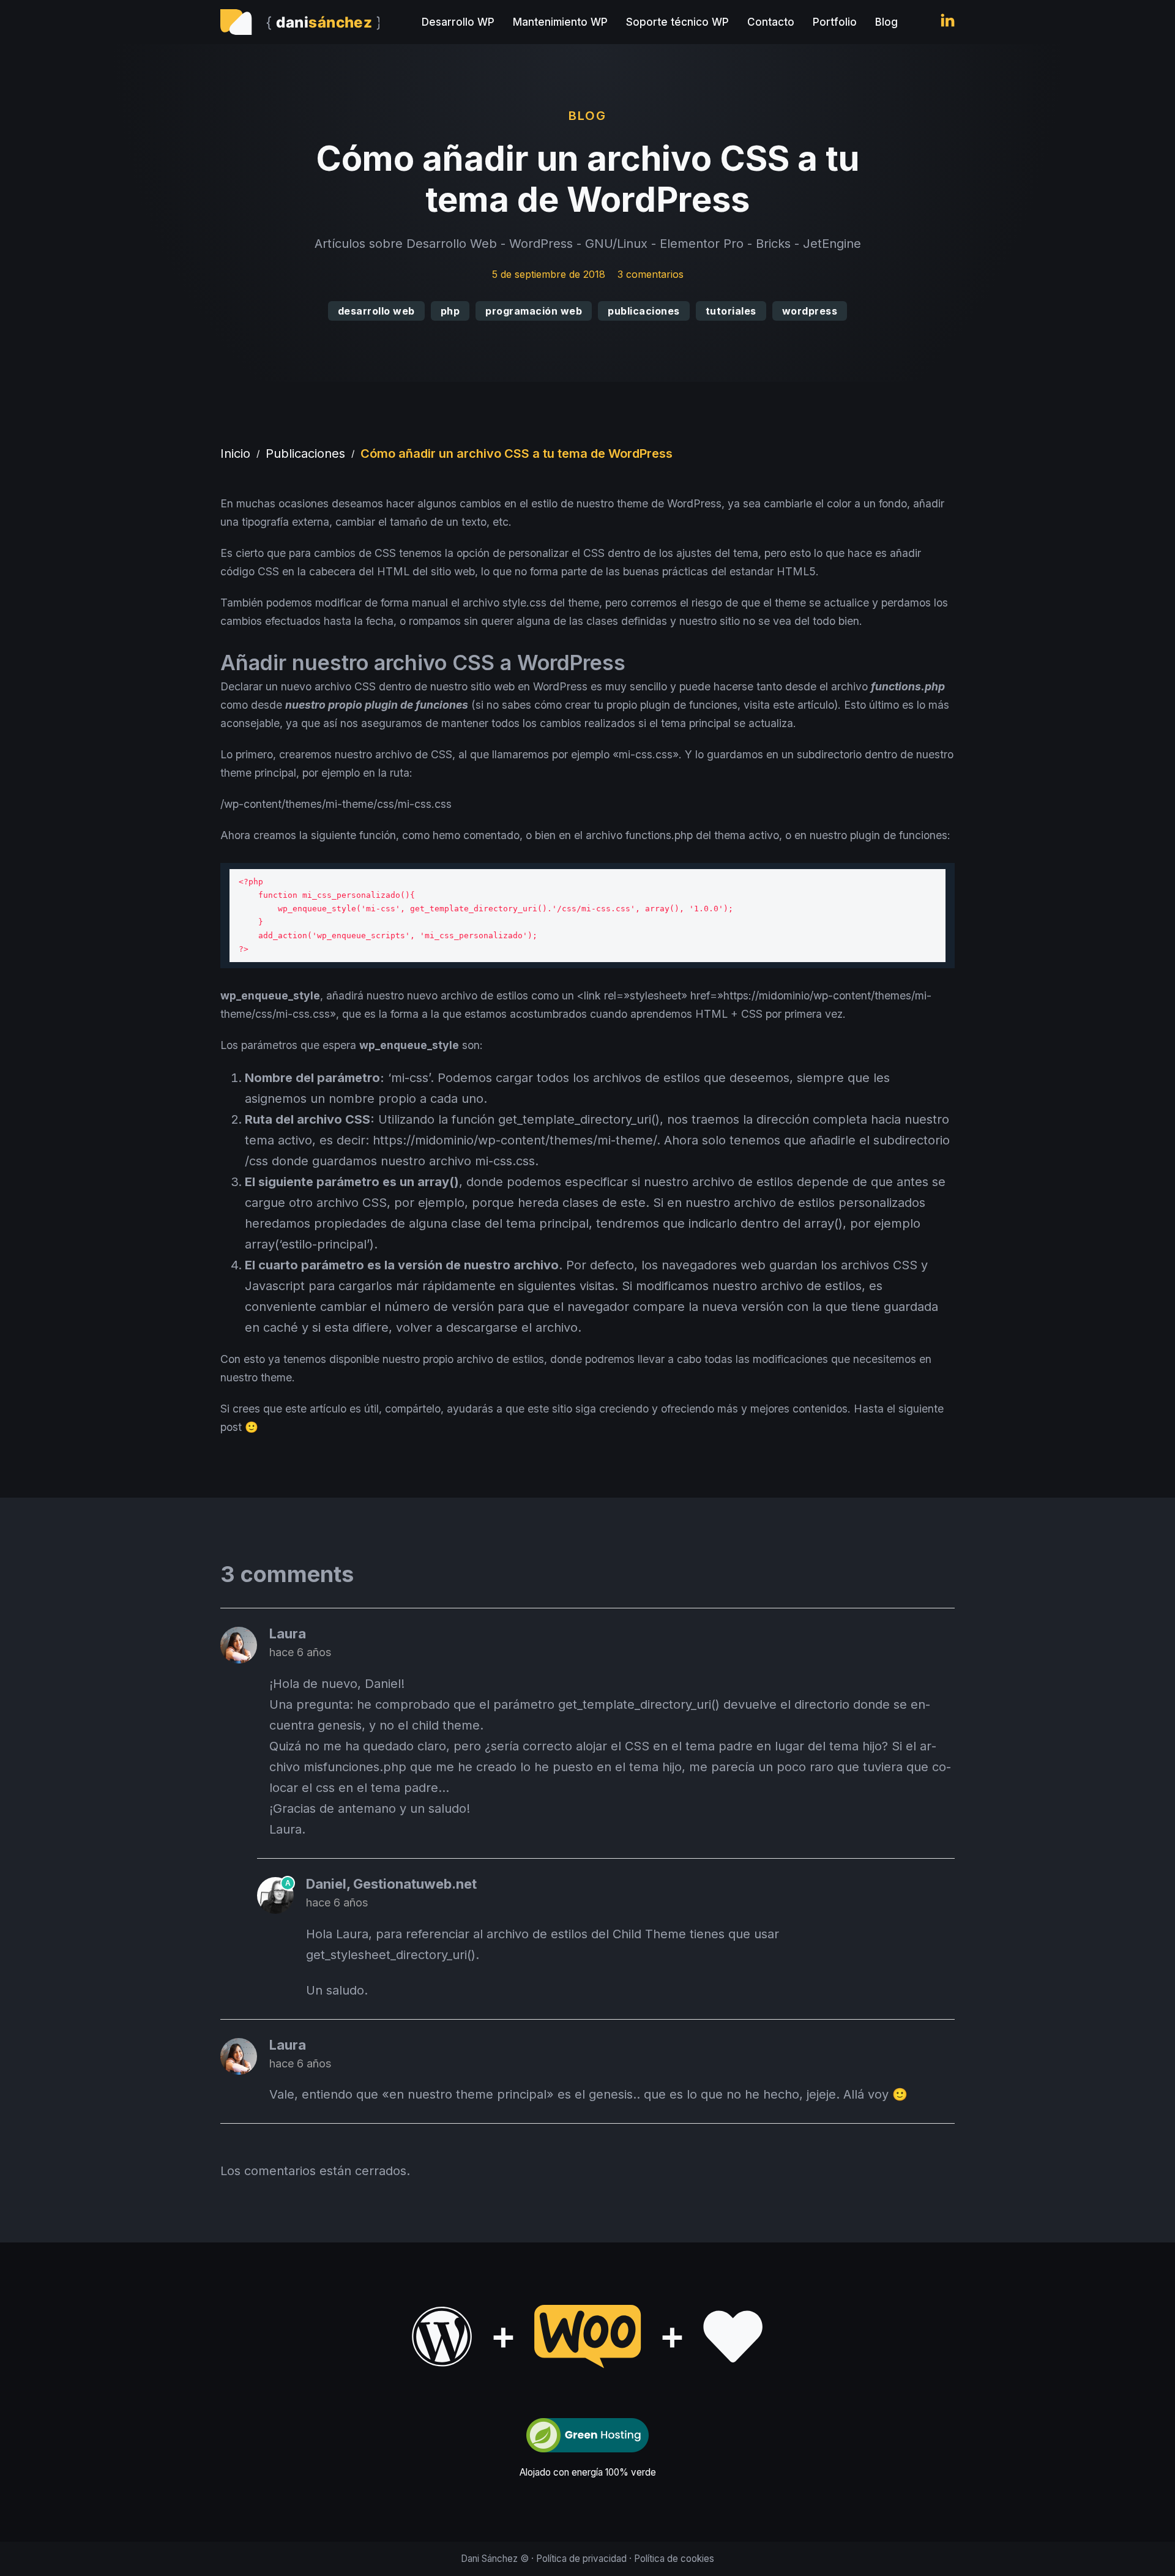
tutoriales (731, 311)
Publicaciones (305, 454)
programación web (534, 311)
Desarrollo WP (458, 22)
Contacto (771, 22)
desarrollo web (376, 311)
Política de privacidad (581, 2559)
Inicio (235, 454)
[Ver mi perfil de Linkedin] (948, 22)
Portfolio (835, 22)
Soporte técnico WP (677, 22)
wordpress (810, 311)
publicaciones (644, 311)
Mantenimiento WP (560, 22)
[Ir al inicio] (300, 22)
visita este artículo (789, 705)
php (450, 311)
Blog (886, 22)
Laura (288, 1633)
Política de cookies (674, 2559)
